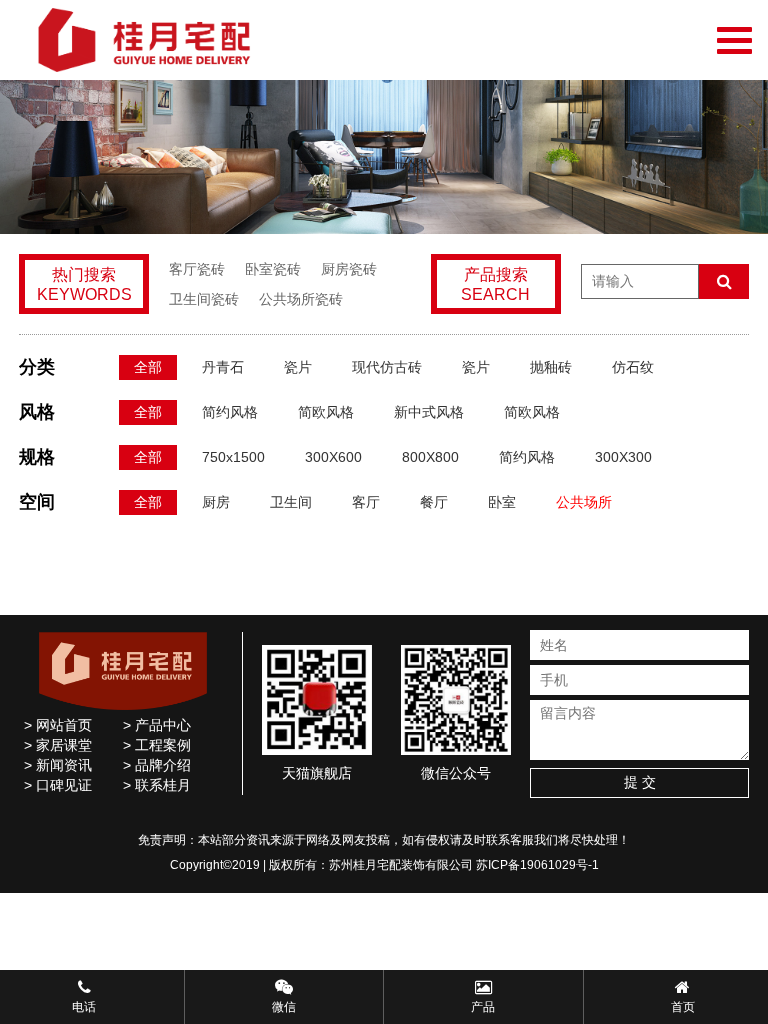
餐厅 (434, 502)
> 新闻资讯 (58, 765)
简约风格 (230, 412)
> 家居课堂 (58, 745)
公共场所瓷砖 (301, 299)
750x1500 (233, 457)
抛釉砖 (551, 367)
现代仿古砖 (387, 367)
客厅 (366, 502)
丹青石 (223, 367)
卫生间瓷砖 (204, 299)
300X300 (623, 457)
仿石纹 (633, 367)
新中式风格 (429, 412)
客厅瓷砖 (197, 269)
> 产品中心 (157, 725)
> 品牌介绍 (157, 765)
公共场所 (584, 502)
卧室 (502, 502)
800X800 (430, 457)
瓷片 (298, 367)
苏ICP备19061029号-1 (537, 865)
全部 (148, 367)
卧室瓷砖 (273, 269)
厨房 (216, 502)
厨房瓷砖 (349, 269)
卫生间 (291, 502)
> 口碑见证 (58, 785)
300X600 (333, 457)
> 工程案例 (157, 745)
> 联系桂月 (157, 785)
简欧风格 (326, 412)
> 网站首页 (58, 725)
